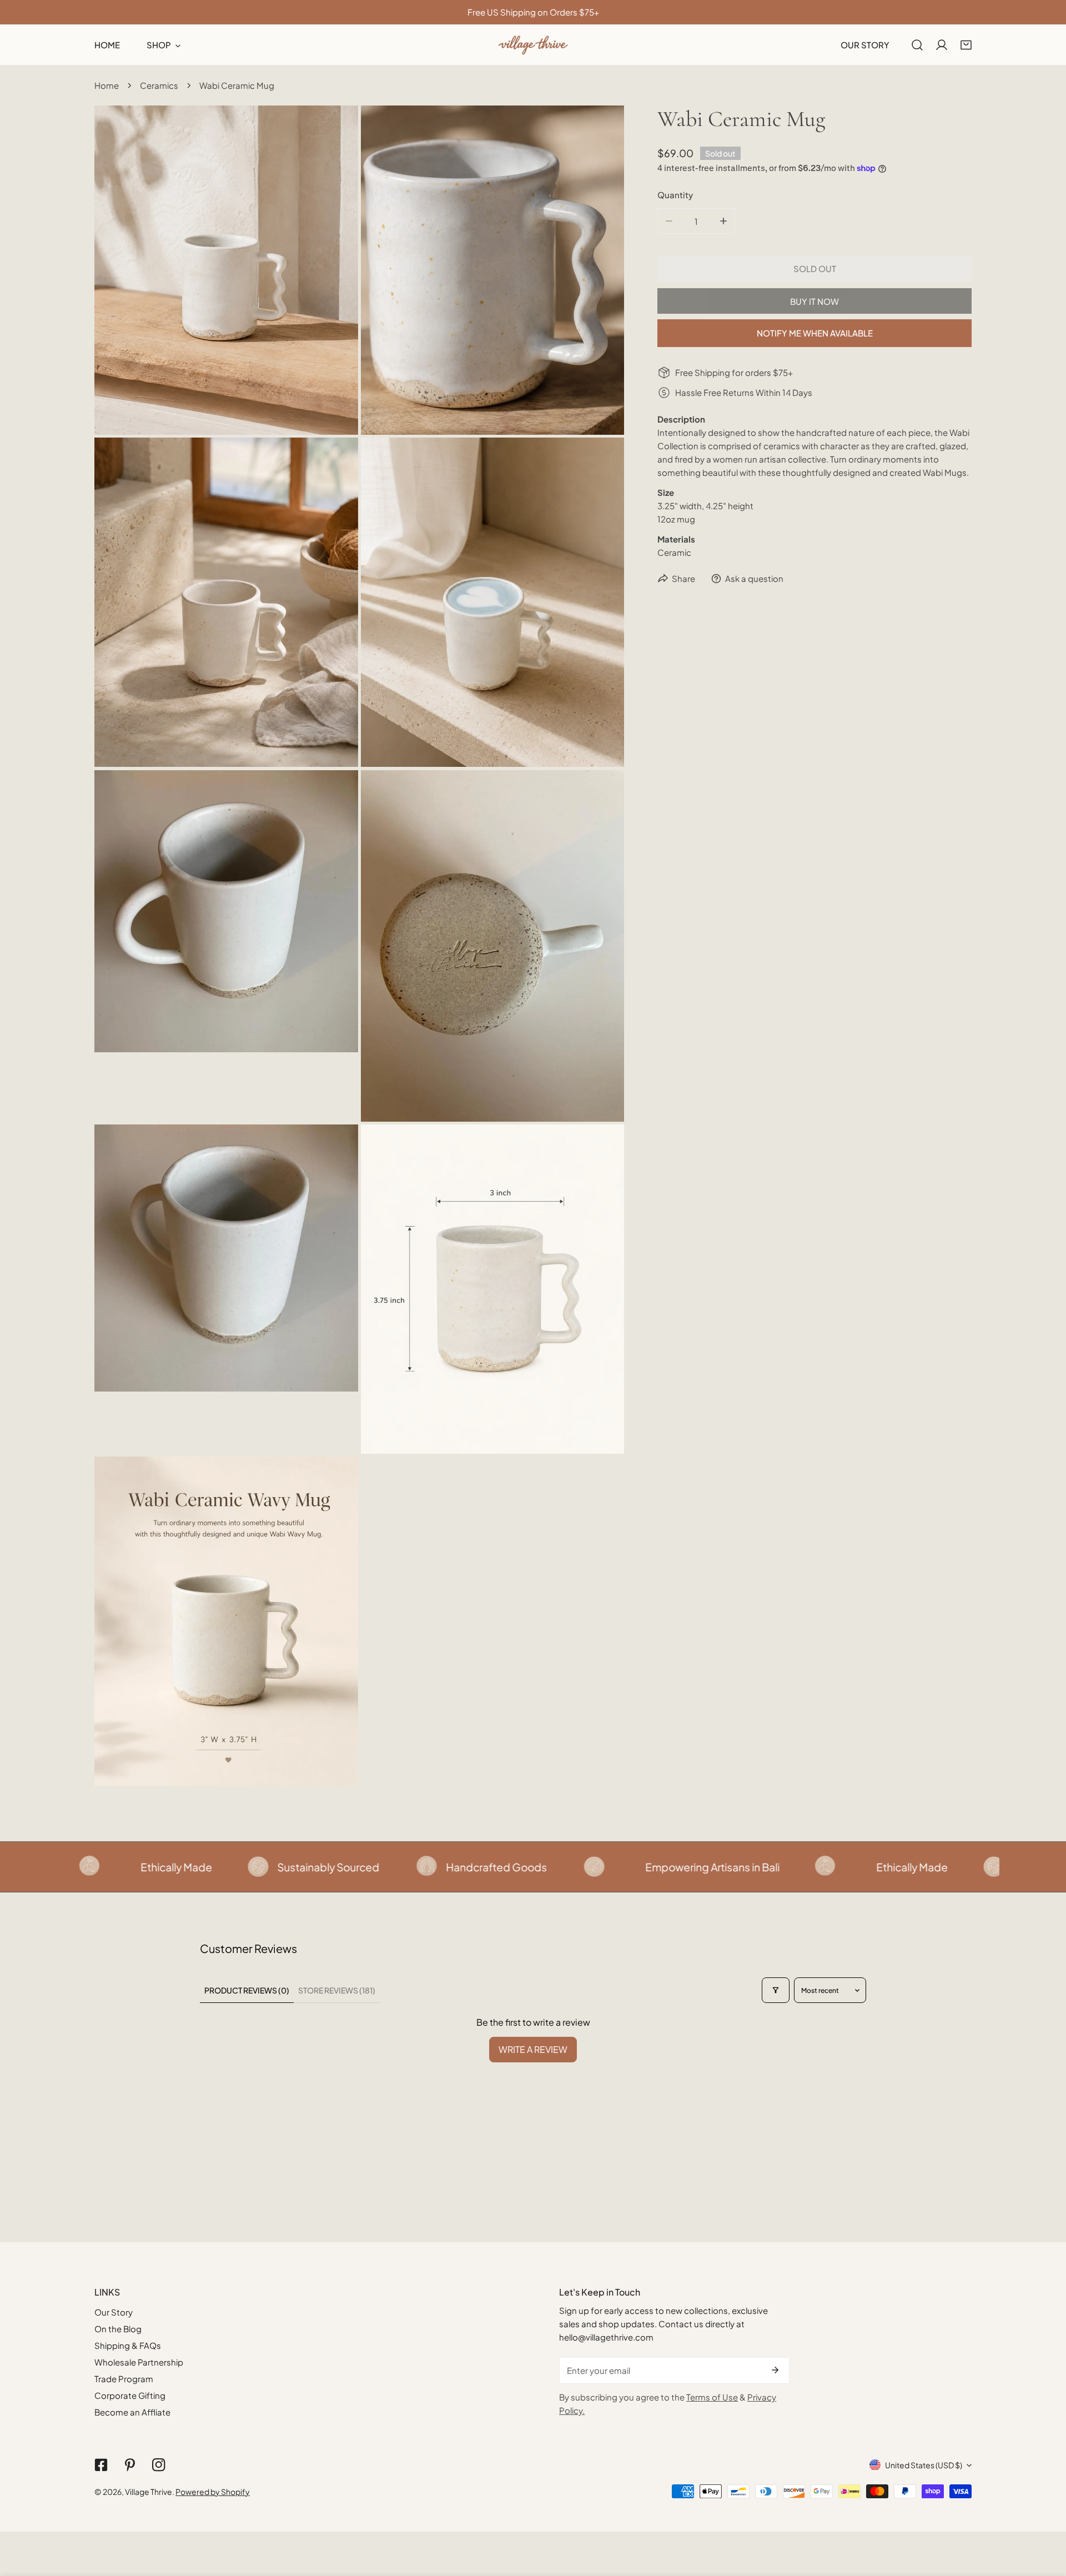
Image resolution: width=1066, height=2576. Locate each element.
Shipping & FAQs (128, 2345)
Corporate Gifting (130, 2395)
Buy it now (814, 301)
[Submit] (775, 2370)
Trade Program (124, 2379)
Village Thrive (149, 2492)
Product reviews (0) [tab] (247, 1990)
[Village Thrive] (533, 45)
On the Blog (118, 2329)
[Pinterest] (130, 2465)
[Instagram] (159, 2465)
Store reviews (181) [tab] (337, 1990)
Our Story (114, 2312)
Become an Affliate (132, 2412)
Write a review (533, 2049)
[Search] (917, 45)
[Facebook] (101, 2465)
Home (107, 85)
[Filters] (776, 1990)
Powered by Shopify (213, 2492)
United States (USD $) (924, 2465)
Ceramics (159, 85)
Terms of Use (712, 2397)
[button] (966, 45)
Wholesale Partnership (139, 2362)
